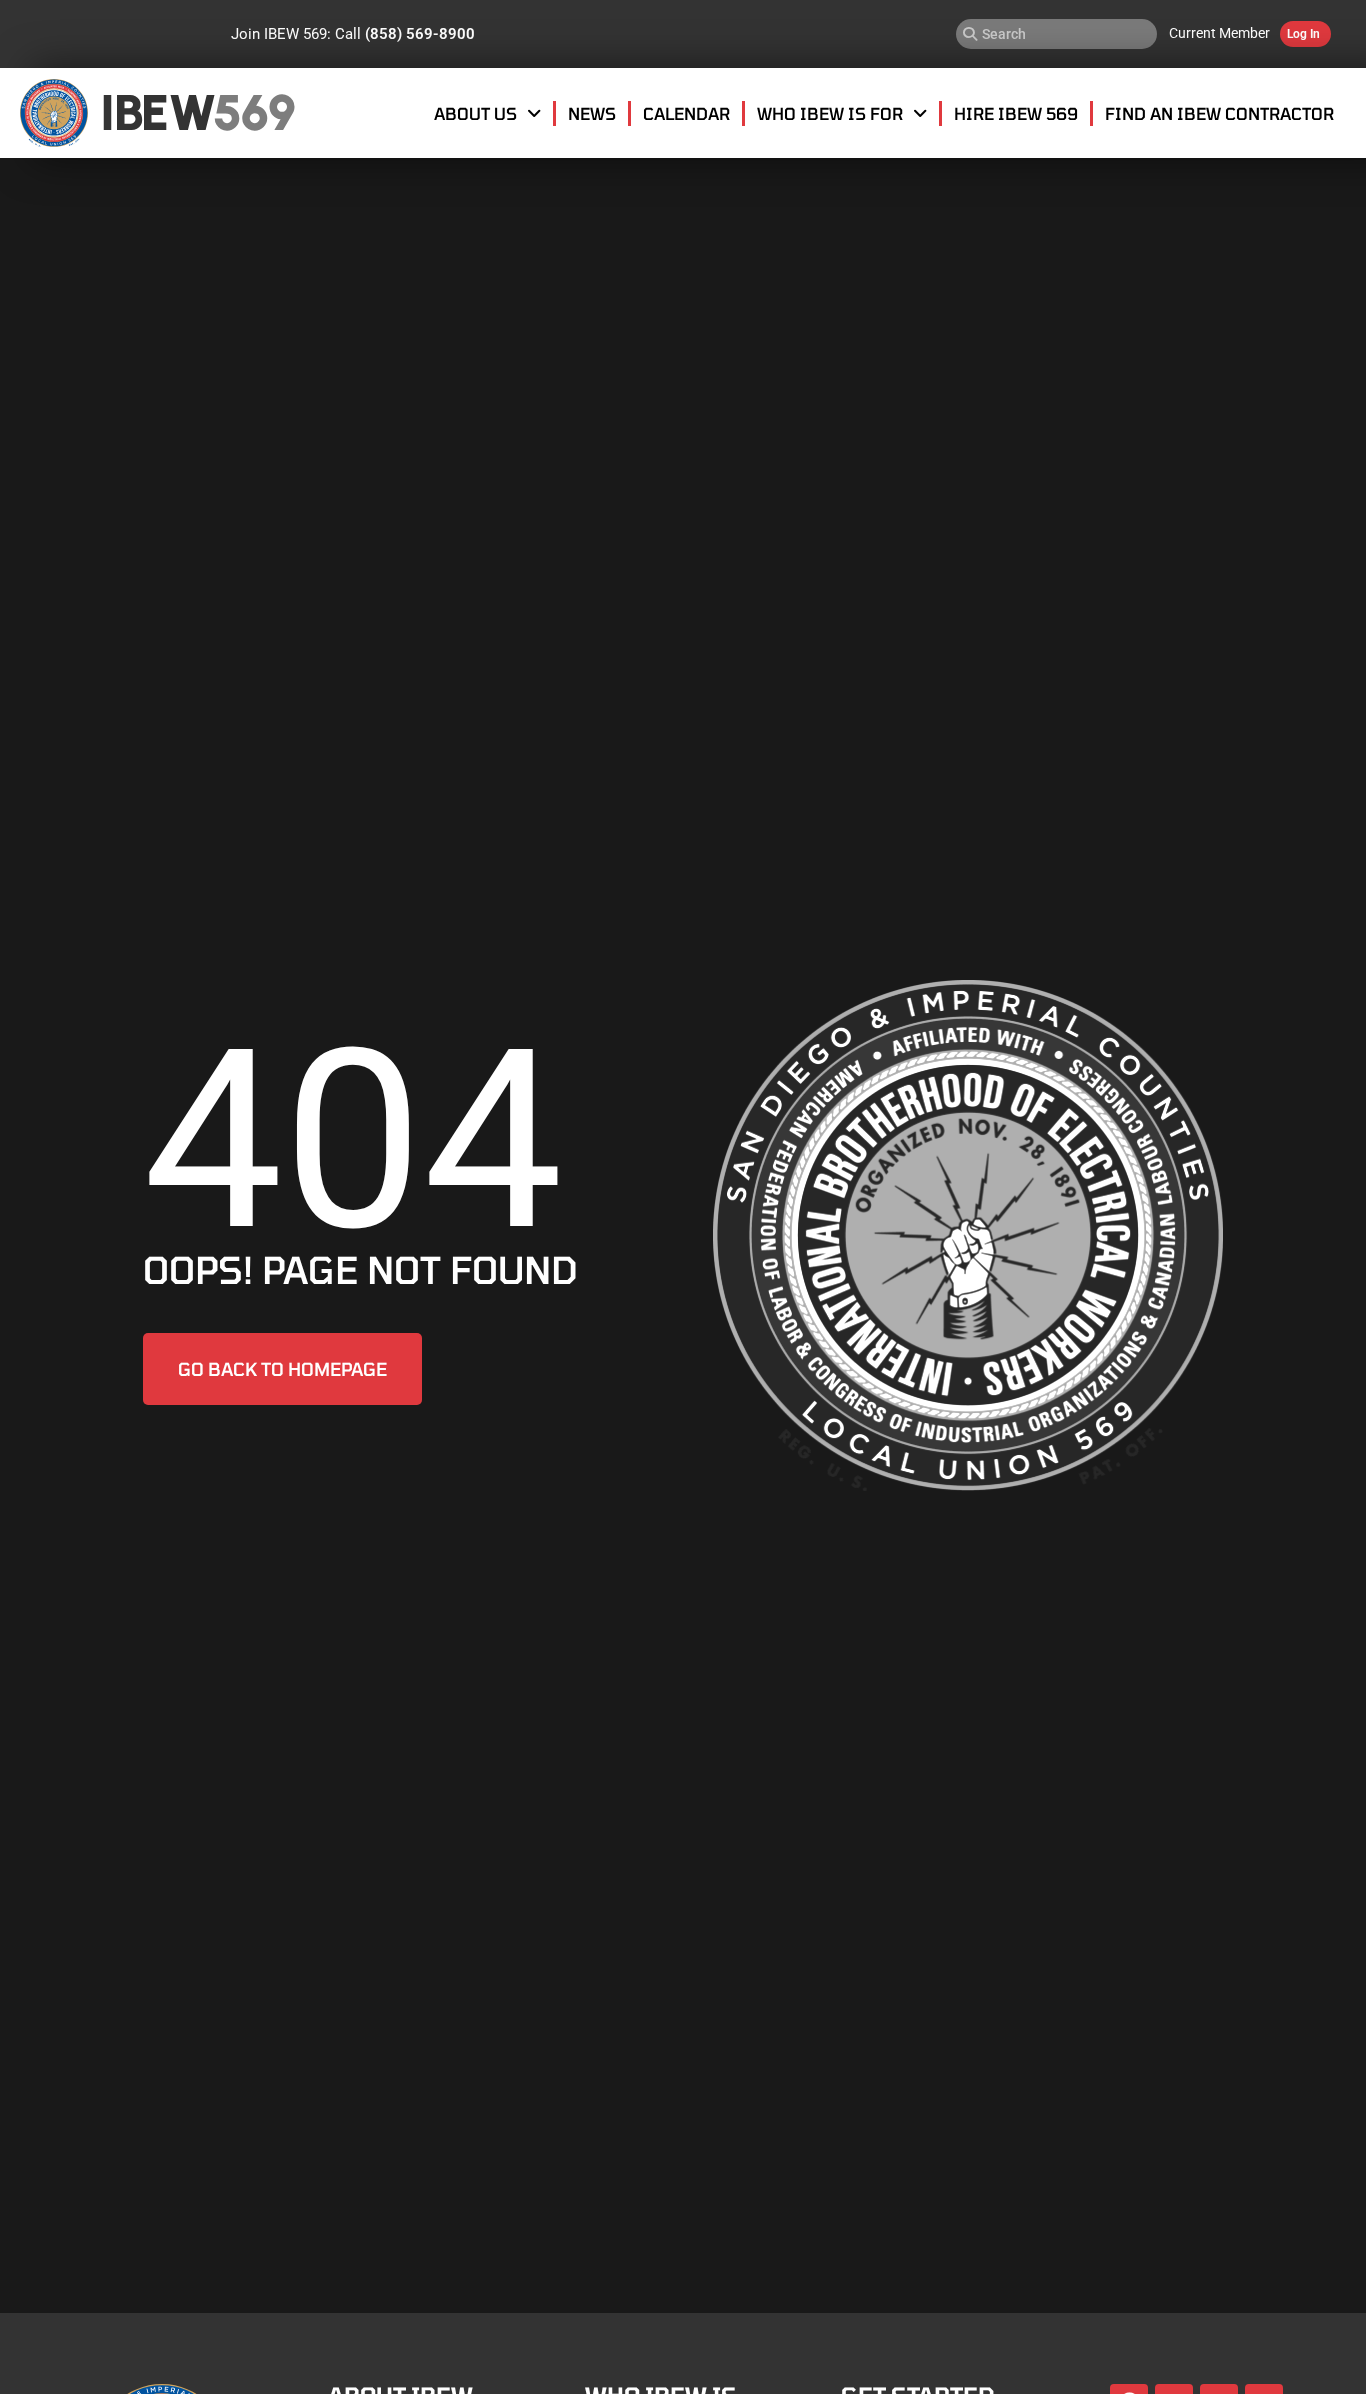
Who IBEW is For (830, 113)
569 (253, 112)
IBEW (157, 112)
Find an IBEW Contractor (1219, 113)
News (592, 113)
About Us (475, 113)
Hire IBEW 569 (1016, 113)
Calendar (686, 113)
